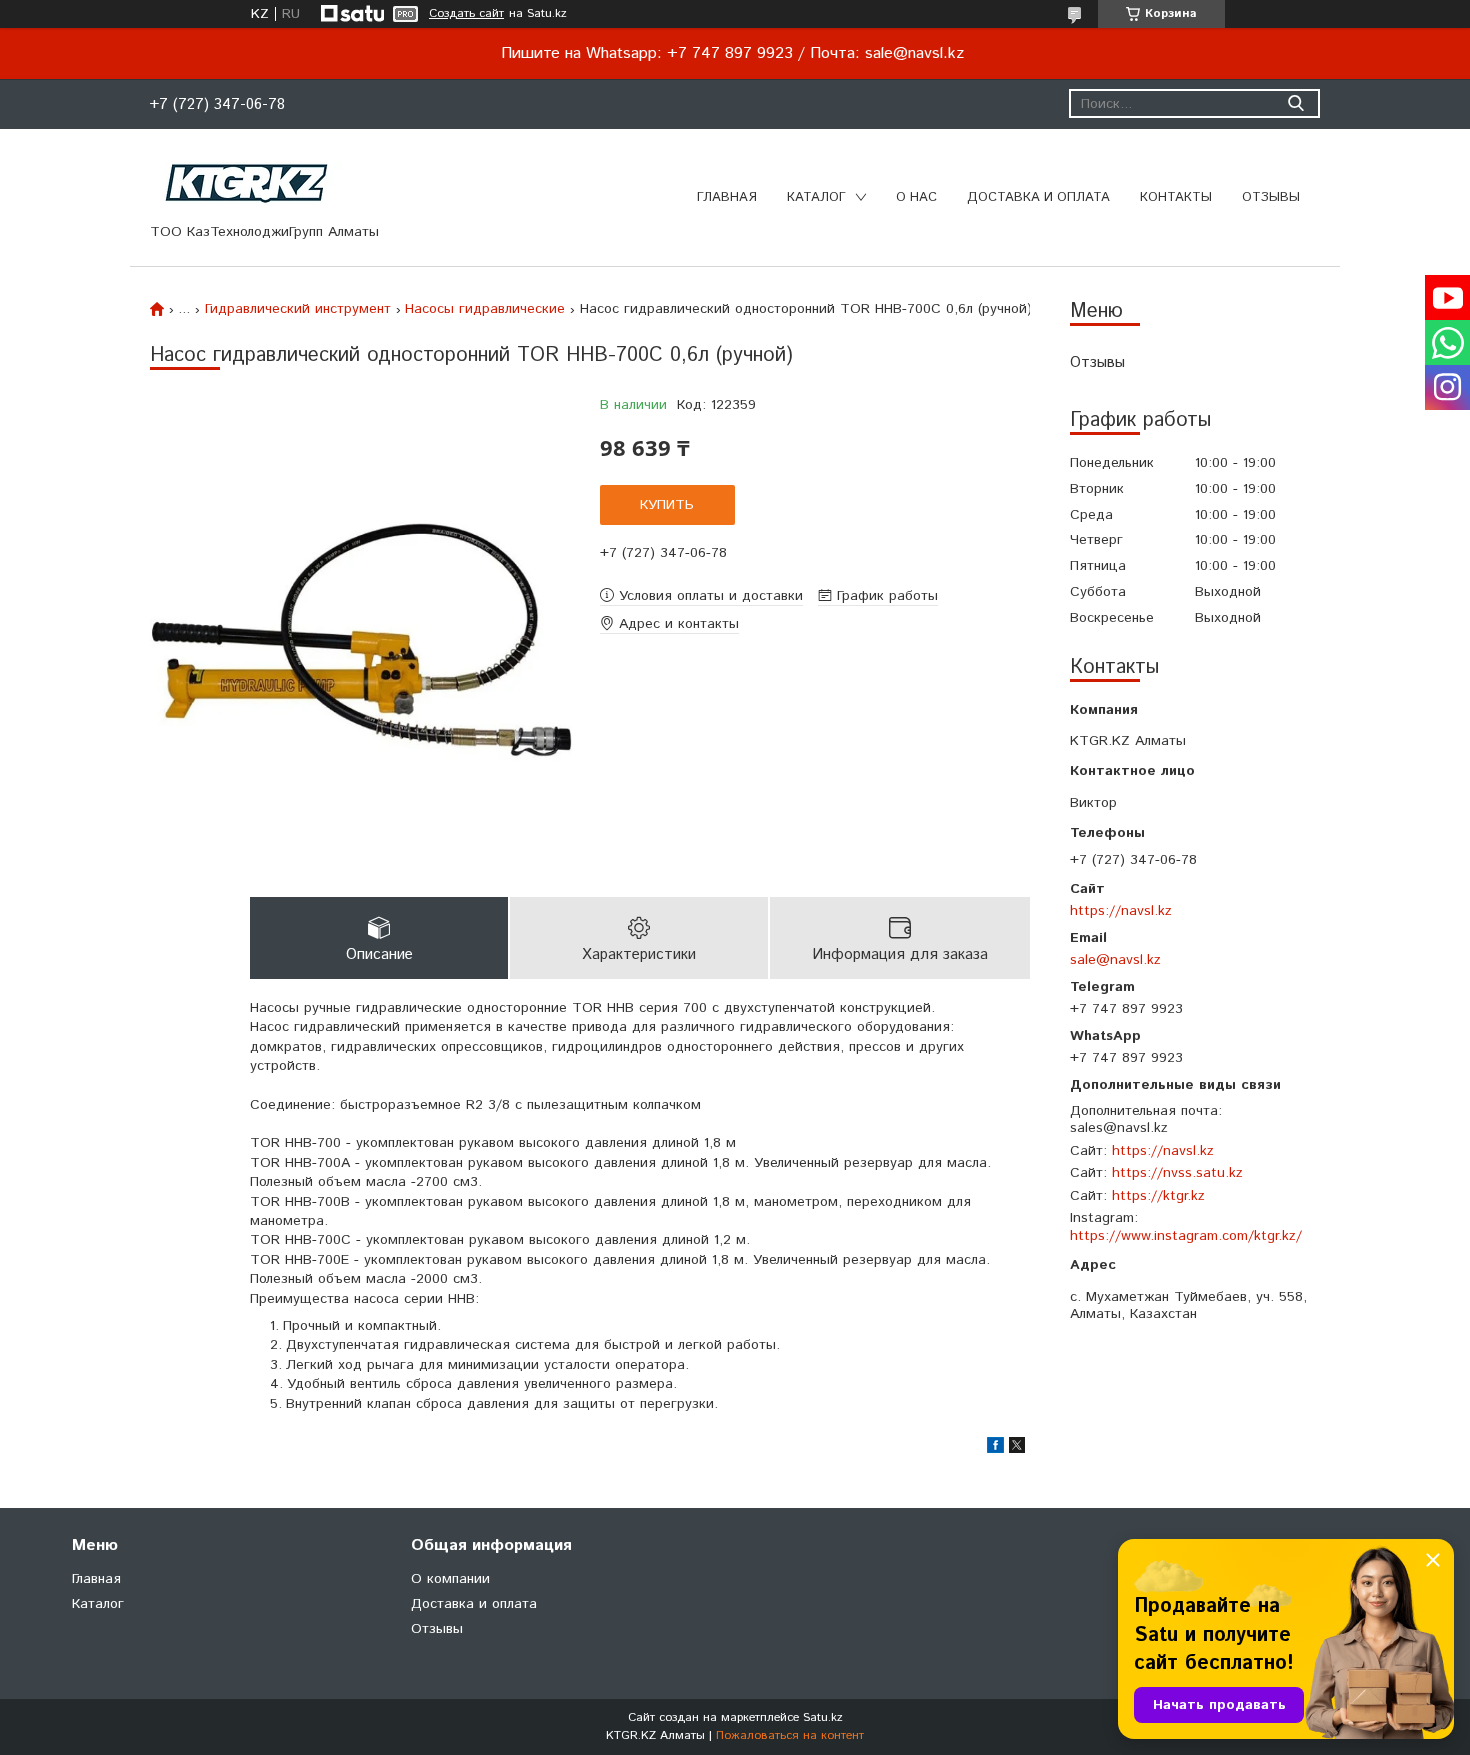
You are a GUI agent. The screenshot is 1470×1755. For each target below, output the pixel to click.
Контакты (1176, 197)
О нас (916, 197)
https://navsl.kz (1121, 910)
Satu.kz (823, 1717)
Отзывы (1271, 197)
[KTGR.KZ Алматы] (247, 183)
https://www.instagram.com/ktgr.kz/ (1186, 1236)
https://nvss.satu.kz (1177, 1173)
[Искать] (1295, 103)
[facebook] (995, 1449)
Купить (667, 505)
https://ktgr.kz (1158, 1196)
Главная (727, 197)
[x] (1017, 1449)
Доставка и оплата (1038, 197)
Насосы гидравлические (485, 309)
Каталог (816, 197)
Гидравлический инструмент (298, 309)
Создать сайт (466, 14)
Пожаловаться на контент (790, 1735)
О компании (450, 1579)
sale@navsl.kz (1115, 959)
